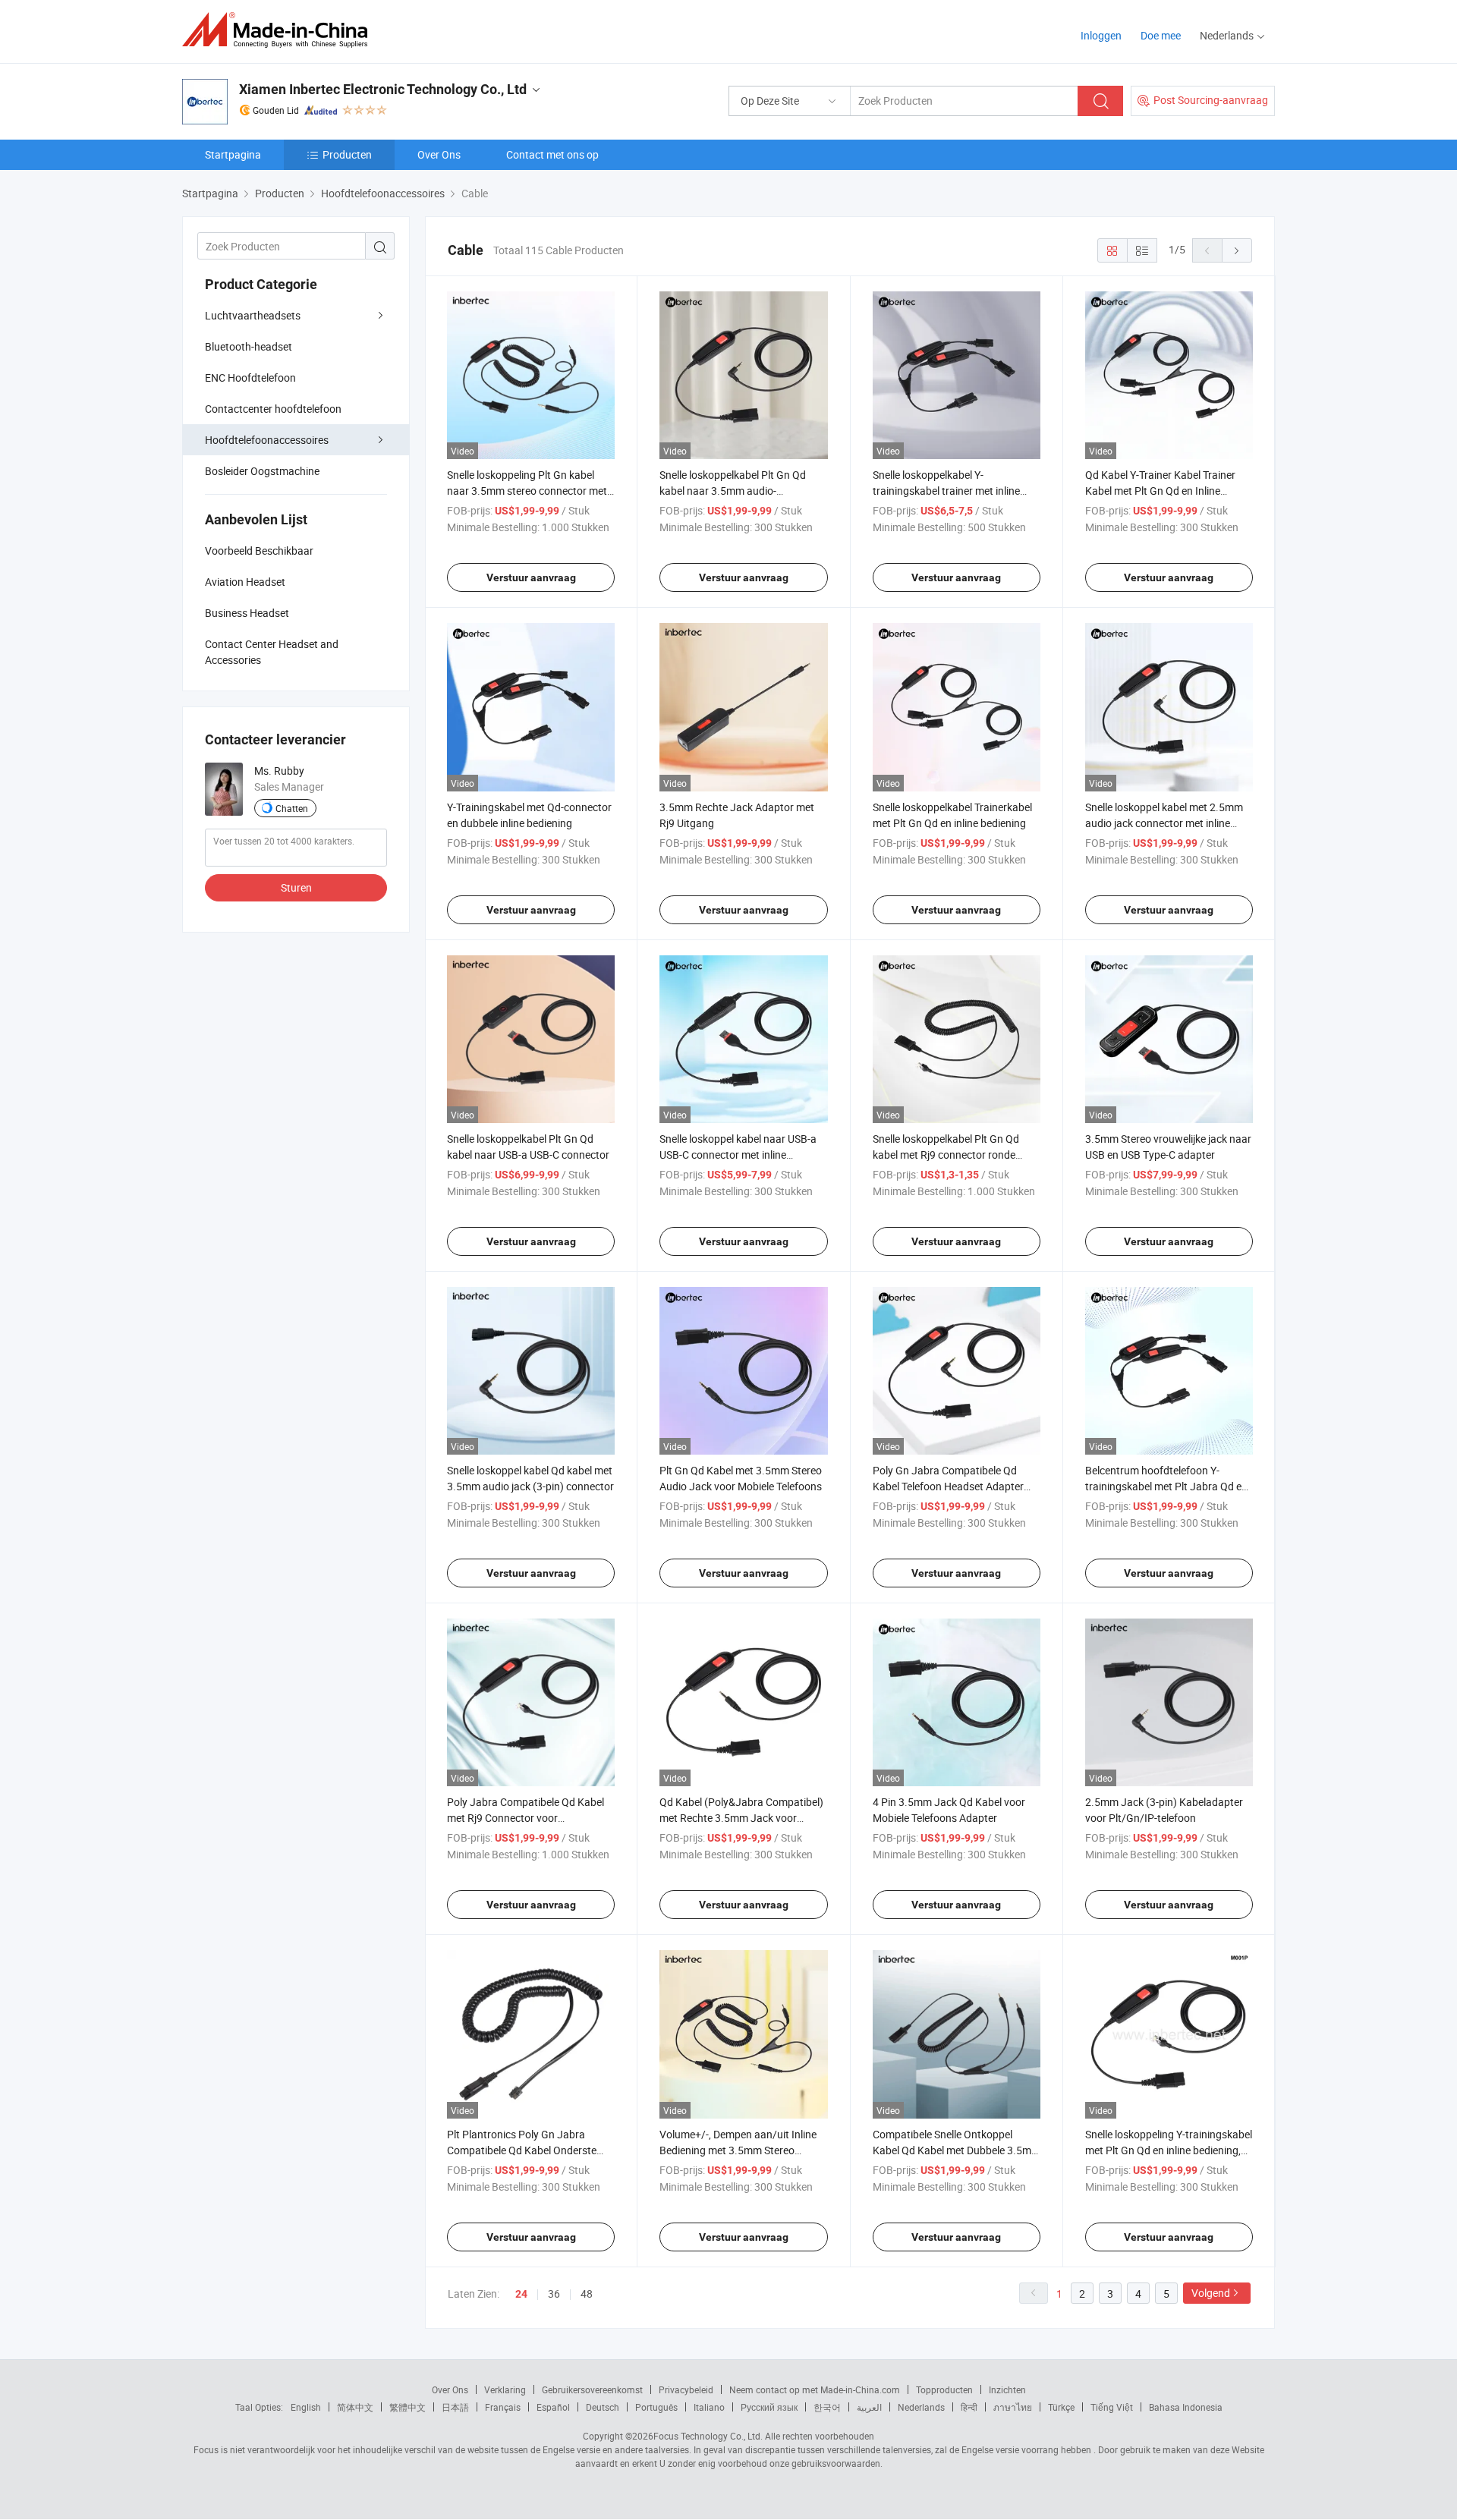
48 (587, 2293)
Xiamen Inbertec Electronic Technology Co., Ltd (383, 89)
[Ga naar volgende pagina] (1237, 250)
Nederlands (921, 2407)
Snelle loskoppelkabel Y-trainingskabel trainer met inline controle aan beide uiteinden (946, 491)
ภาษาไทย (1013, 2407)
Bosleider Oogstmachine (262, 471)
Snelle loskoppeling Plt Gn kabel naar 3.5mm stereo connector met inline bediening (527, 491)
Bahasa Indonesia (1186, 2407)
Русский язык (769, 2407)
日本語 (455, 2407)
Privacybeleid (686, 2389)
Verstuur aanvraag (531, 577)
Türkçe (1061, 2407)
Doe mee (1161, 35)
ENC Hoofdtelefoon (250, 378)
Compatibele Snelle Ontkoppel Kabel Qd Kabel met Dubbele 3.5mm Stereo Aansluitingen (957, 2150)
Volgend (1211, 2293)
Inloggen (1101, 35)
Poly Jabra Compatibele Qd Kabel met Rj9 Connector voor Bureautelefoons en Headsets (526, 1818)
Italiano (709, 2407)
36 (554, 2293)
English (306, 2407)
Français (503, 2407)
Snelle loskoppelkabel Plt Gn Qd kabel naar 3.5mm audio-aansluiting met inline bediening (733, 491)
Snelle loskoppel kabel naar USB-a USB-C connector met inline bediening (738, 1155)
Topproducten (944, 2389)
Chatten (292, 808)
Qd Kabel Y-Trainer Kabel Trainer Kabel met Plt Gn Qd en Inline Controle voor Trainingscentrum (1160, 491)
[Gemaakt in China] (280, 30)
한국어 (827, 2407)
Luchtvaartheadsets (253, 315)
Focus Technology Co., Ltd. (708, 2436)
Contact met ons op (552, 154)
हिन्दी (969, 2407)
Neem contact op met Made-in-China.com (815, 2389)
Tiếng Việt (1112, 2407)
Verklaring (505, 2389)
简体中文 (355, 2407)
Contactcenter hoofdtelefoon (273, 409)
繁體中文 (408, 2407)
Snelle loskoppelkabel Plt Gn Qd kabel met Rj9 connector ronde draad (946, 1155)
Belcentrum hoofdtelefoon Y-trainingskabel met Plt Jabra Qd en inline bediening (1166, 1486)
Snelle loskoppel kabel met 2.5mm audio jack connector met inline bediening (1164, 823)
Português (656, 2407)
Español (553, 2407)
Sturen (296, 887)
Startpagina (233, 154)
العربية (869, 2407)
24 (521, 2294)
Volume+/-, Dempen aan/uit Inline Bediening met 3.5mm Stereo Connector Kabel (738, 2150)
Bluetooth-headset (249, 346)
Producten (347, 154)
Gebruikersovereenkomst (592, 2389)
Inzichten (1007, 2389)
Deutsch (603, 2407)
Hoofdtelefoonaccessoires (267, 440)
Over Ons (439, 154)
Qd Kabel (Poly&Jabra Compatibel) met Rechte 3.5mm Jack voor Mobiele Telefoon (741, 1818)
